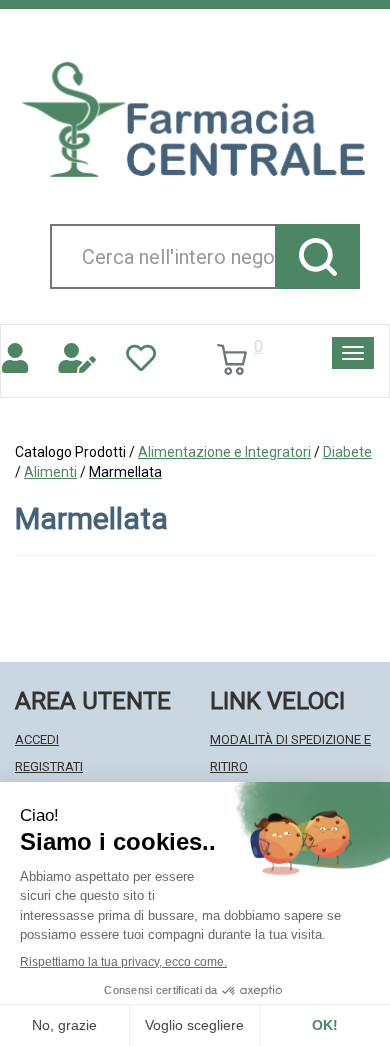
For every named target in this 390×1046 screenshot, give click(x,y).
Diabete (347, 452)
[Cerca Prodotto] (317, 256)
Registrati (49, 766)
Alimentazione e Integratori (224, 452)
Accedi (37, 739)
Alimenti (50, 472)
